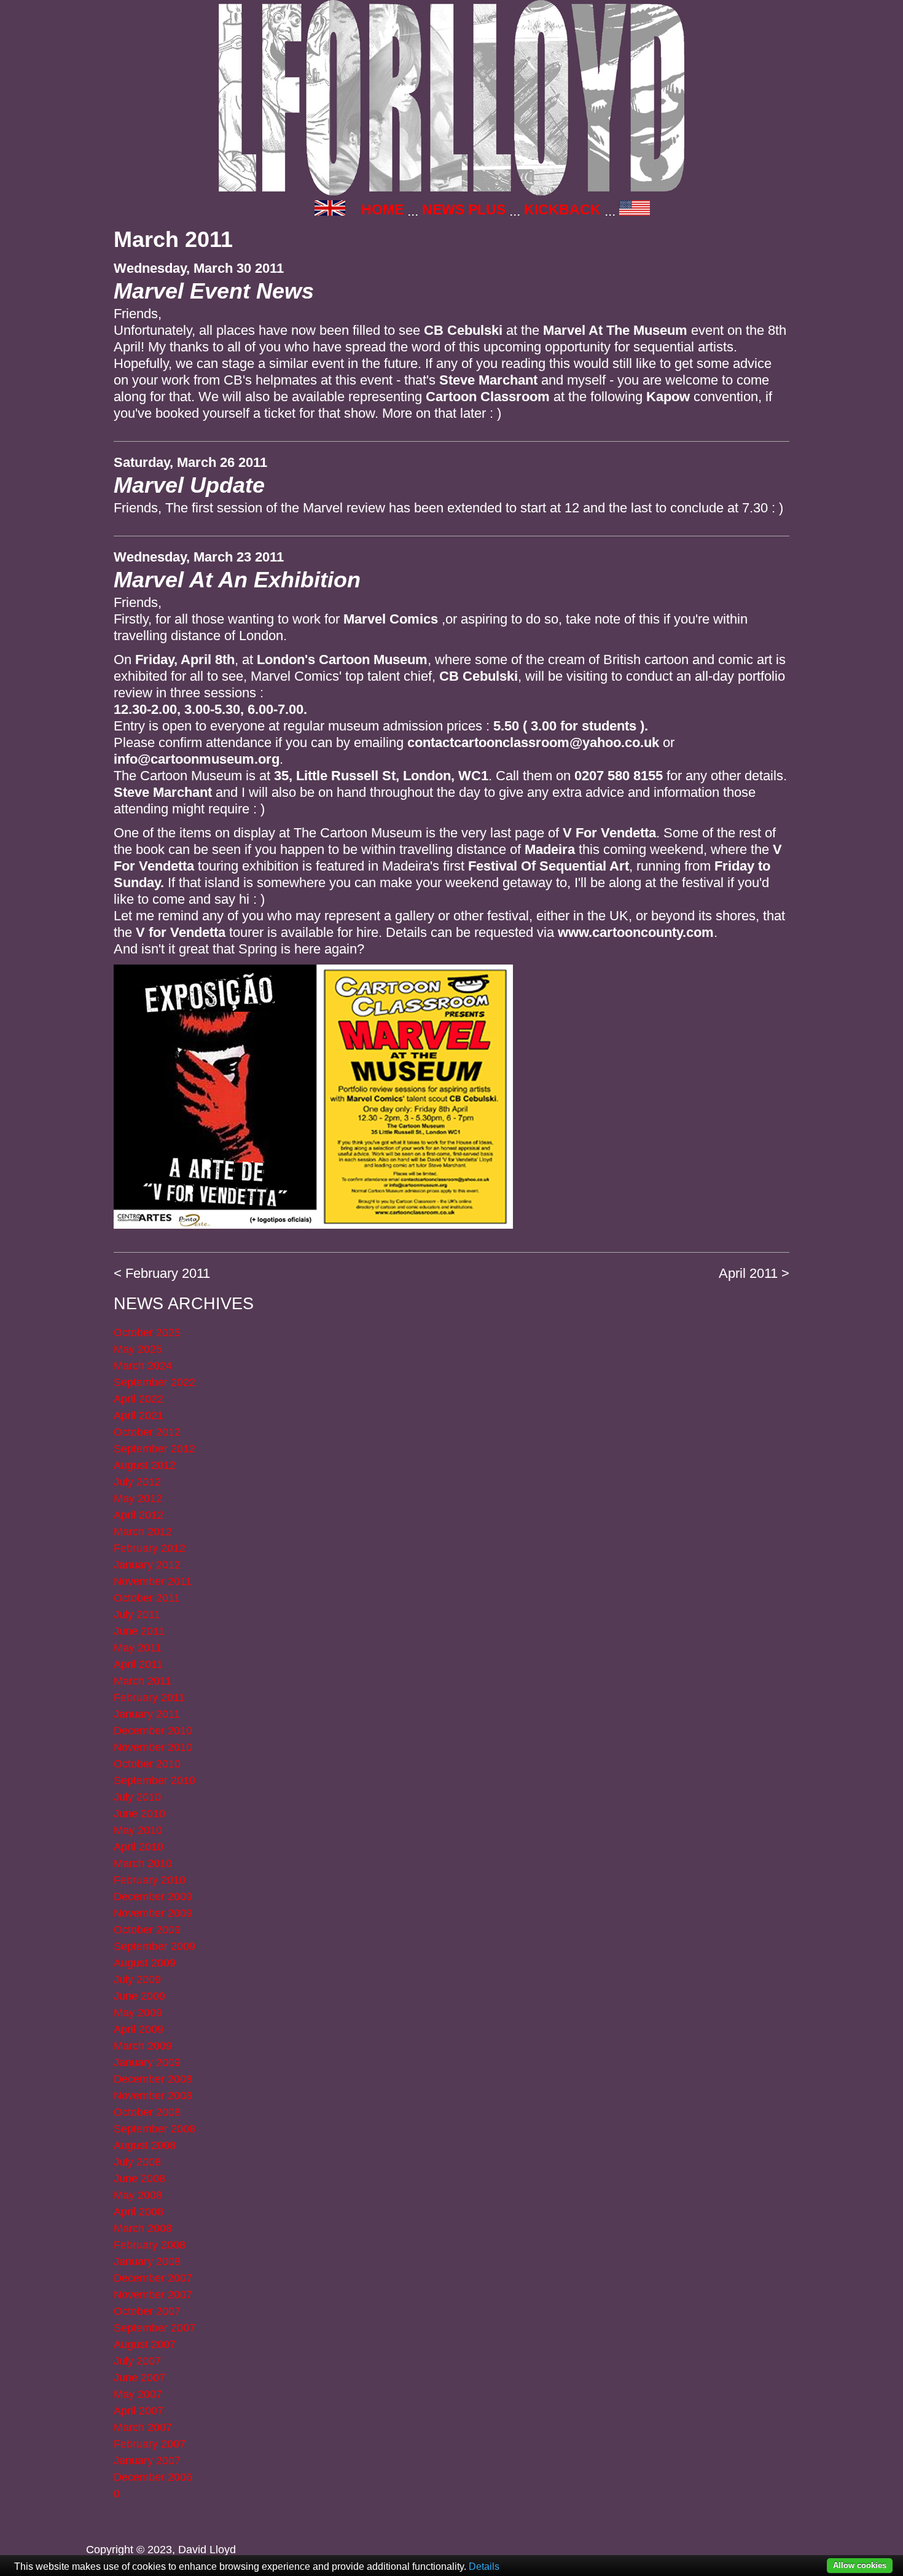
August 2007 (145, 2344)
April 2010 (139, 1847)
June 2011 (139, 1631)
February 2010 (150, 1880)
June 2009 (139, 1996)
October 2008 (147, 2112)
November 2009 (153, 1913)
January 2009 (147, 2062)
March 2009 (143, 2046)
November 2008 (153, 2096)
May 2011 (138, 1648)
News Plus (464, 209)
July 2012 (137, 1482)
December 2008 (153, 2079)
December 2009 (153, 1897)
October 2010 (147, 1764)
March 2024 (143, 1366)
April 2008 (139, 2212)
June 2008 (139, 2179)
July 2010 (137, 1797)
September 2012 (154, 1449)
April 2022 (139, 1399)
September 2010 (154, 1780)
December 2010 (153, 1731)
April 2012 (139, 1515)
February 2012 (150, 1548)
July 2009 (137, 1979)
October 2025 (147, 1333)
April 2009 (139, 2029)
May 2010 (138, 1830)
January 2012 (147, 1565)
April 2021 (139, 1415)
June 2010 (139, 1814)
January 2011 (147, 1714)
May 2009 (138, 2013)
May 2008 (138, 2195)
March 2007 (143, 2427)
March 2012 (143, 1532)
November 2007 (153, 2295)
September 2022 (154, 1382)
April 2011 (748, 1273)
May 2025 (138, 1349)
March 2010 (143, 1863)
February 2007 (150, 2444)
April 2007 (139, 2411)
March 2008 (143, 2228)
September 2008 (154, 2129)
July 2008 (137, 2162)
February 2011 (168, 1273)
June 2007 (139, 2378)
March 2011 (143, 1681)
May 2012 (138, 1498)
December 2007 (153, 2278)
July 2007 (137, 2361)
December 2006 (153, 2477)
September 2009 (154, 1946)
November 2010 (153, 1747)
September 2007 (154, 2328)
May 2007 (138, 2394)
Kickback (562, 209)
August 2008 (145, 2145)
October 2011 (147, 1598)
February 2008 (150, 2245)
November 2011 (153, 1581)
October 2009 (147, 1930)
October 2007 (147, 2311)
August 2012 (145, 1465)
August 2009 (145, 1963)
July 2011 (137, 1615)
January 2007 (147, 2461)
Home (382, 209)
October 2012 (147, 1432)
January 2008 (147, 2261)
